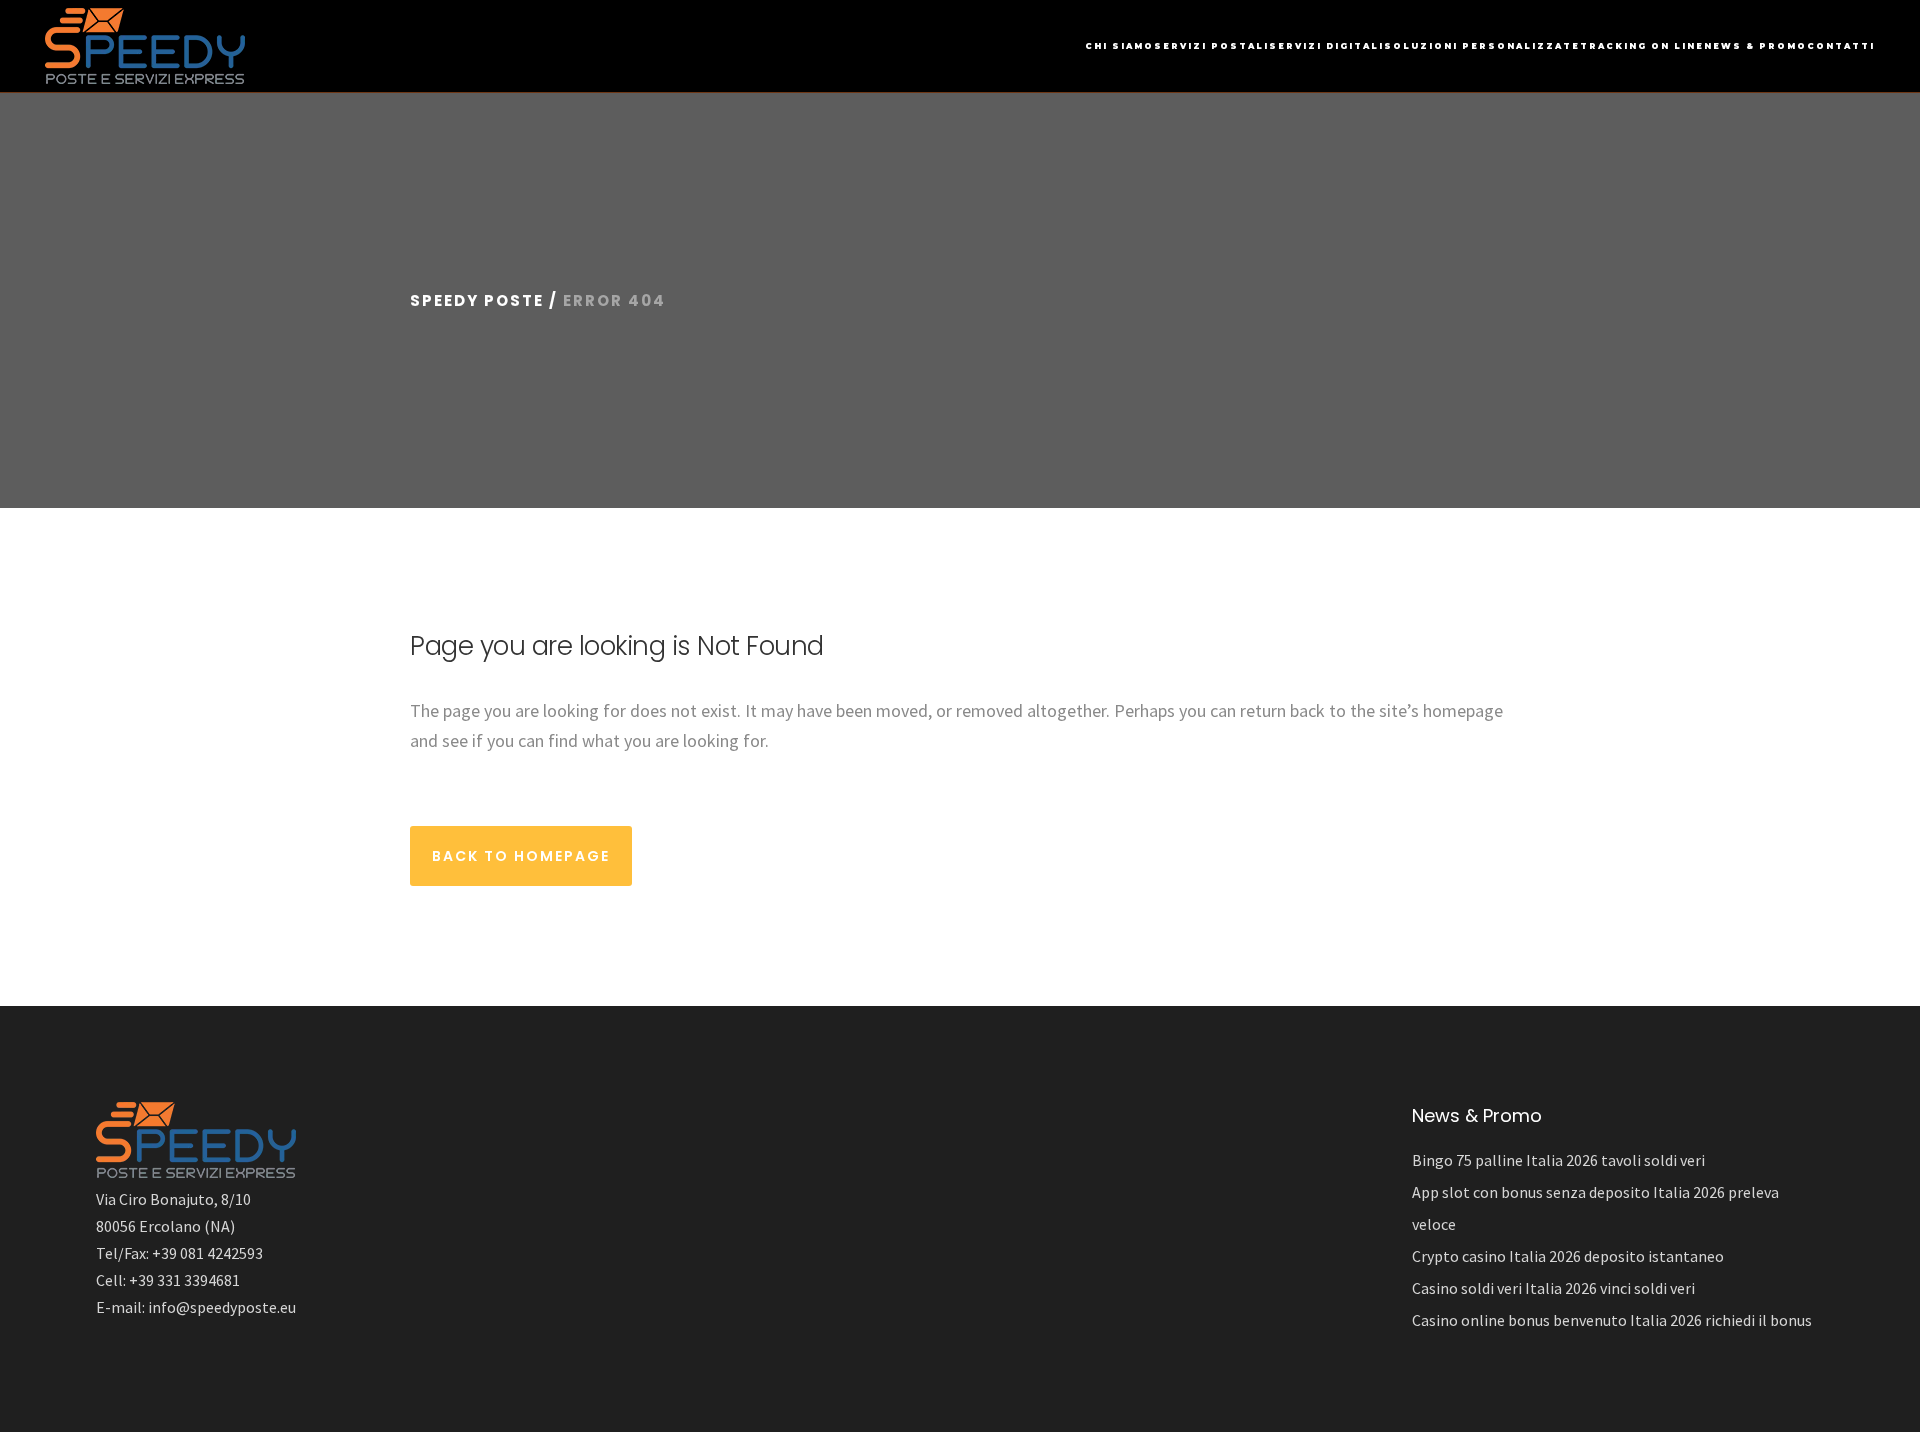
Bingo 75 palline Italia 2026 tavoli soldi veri (1558, 1160)
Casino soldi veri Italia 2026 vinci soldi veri (1553, 1288)
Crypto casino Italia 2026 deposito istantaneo (1568, 1256)
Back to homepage (521, 856)
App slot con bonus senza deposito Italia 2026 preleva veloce (1595, 1208)
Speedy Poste (477, 300)
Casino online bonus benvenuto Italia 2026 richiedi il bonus (1612, 1320)
